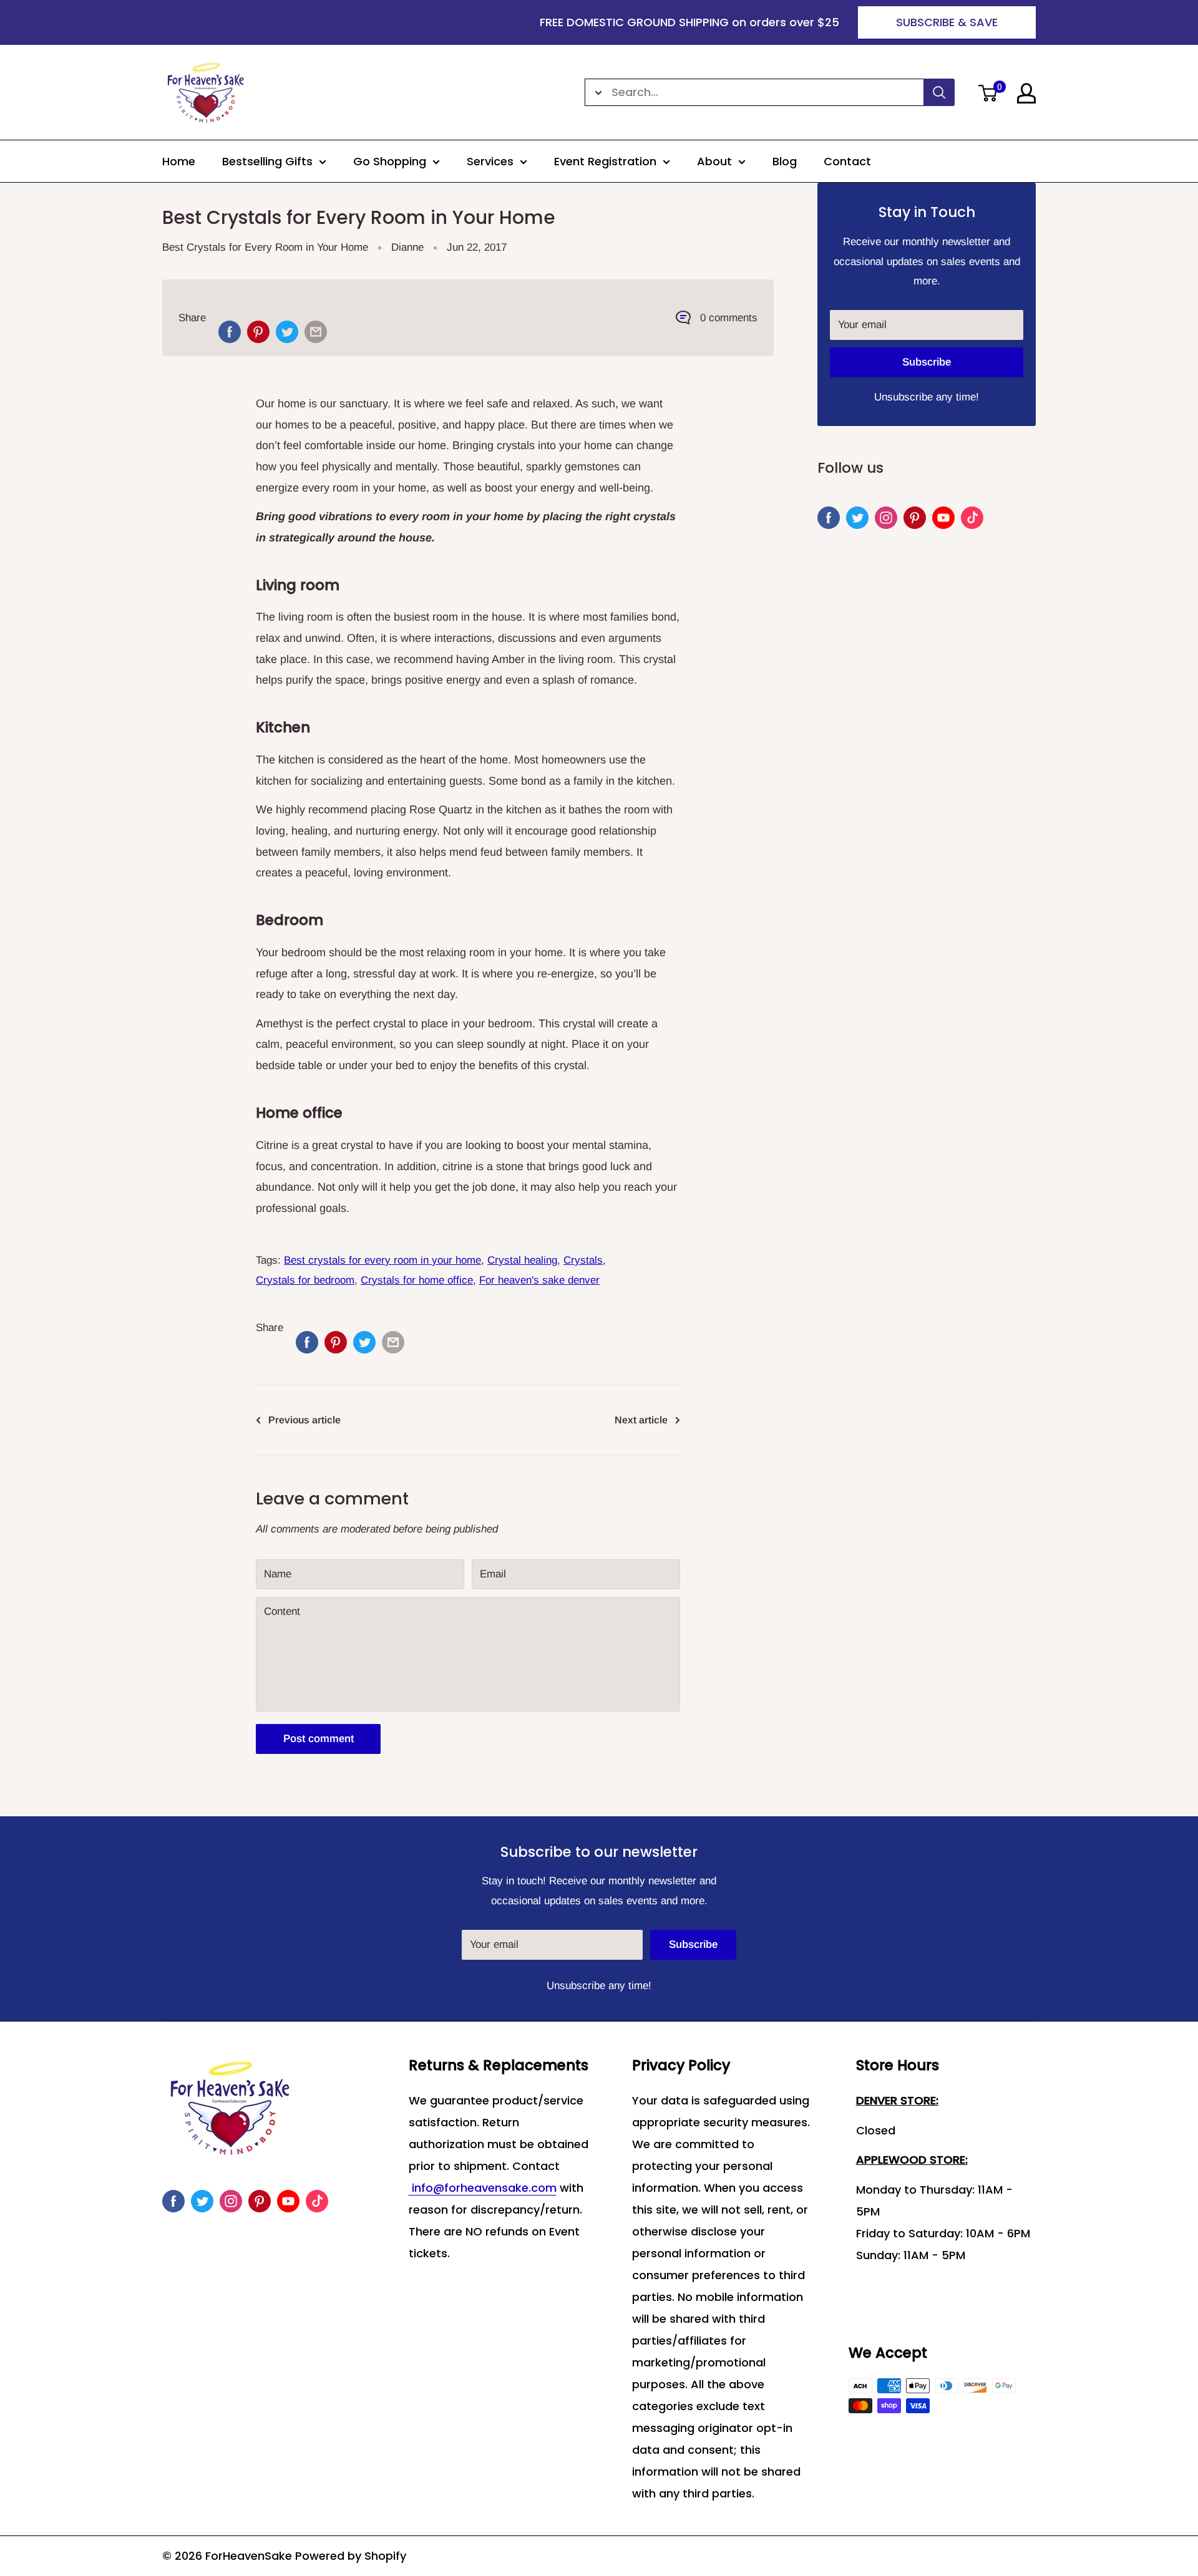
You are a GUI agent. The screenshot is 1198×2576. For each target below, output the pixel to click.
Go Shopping (390, 161)
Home (179, 161)
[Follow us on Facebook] (829, 518)
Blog (785, 161)
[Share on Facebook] (230, 332)
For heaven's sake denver (539, 1280)
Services (490, 161)
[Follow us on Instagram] (886, 518)
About (714, 161)
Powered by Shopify (351, 2556)
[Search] (939, 92)
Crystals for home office (417, 1280)
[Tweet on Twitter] (287, 332)
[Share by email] (316, 332)
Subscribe (927, 362)
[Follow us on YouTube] (943, 518)
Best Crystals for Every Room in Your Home (265, 247)
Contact (847, 161)
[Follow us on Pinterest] (915, 518)
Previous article (304, 1420)
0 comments (729, 318)
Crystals (583, 1260)
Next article (641, 1420)
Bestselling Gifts (267, 161)
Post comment (319, 1739)
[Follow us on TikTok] (972, 518)
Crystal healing (522, 1260)
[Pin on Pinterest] (258, 332)
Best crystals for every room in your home (382, 1260)
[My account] (1026, 93)
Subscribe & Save (947, 22)
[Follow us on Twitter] (857, 518)
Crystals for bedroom (305, 1280)
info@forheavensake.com (483, 2188)
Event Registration (605, 161)
